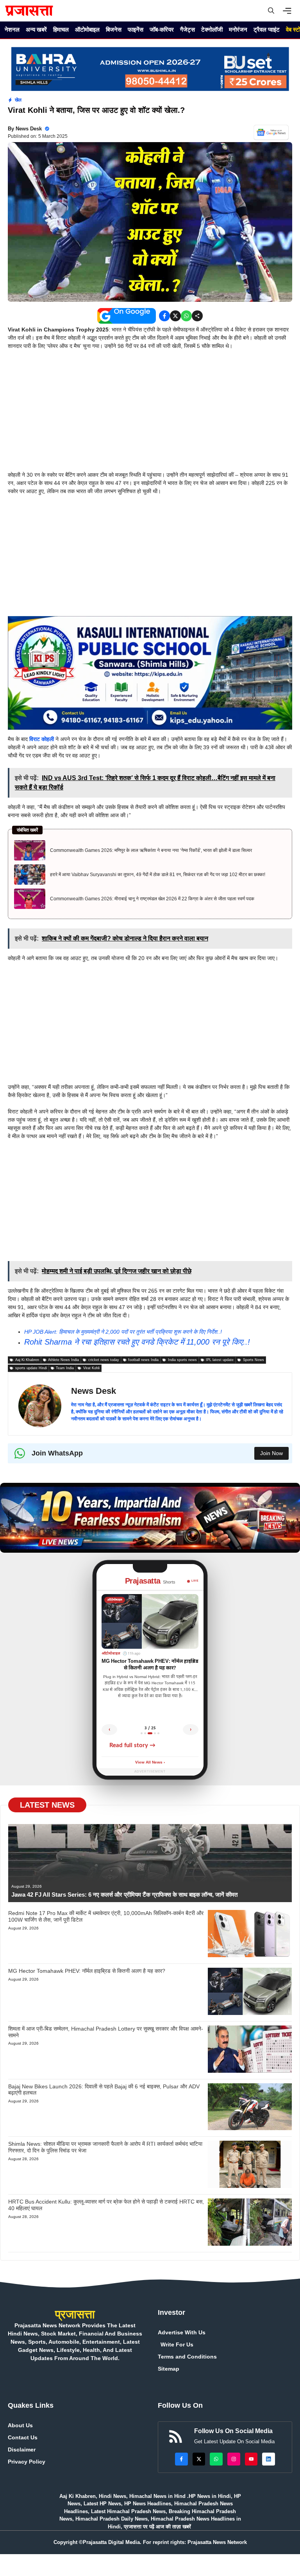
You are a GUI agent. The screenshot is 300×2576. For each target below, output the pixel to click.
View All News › (150, 1763)
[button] (271, 11)
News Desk (29, 129)
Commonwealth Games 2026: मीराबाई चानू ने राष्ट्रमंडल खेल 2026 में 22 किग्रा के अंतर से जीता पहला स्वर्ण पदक (152, 899)
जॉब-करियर (162, 29)
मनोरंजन (238, 29)
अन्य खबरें (36, 29)
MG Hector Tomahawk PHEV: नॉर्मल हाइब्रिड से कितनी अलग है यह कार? (87, 1971)
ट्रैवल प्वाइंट (267, 29)
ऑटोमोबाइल (87, 29)
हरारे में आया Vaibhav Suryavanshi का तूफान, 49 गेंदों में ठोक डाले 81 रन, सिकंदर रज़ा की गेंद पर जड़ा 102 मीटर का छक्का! (158, 875)
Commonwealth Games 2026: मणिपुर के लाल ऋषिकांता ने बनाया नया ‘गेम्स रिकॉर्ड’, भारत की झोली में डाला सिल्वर (151, 850)
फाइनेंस (136, 29)
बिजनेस (114, 29)
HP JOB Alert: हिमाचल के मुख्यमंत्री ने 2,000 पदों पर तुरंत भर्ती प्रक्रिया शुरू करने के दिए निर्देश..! (123, 1332)
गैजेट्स (187, 29)
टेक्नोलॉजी (212, 29)
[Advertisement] (150, 413)
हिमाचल (61, 29)
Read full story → (132, 1745)
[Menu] (289, 11)
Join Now (271, 1453)
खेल (18, 100)
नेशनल (12, 29)
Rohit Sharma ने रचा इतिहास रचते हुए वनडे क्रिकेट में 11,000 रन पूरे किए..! (137, 1342)
